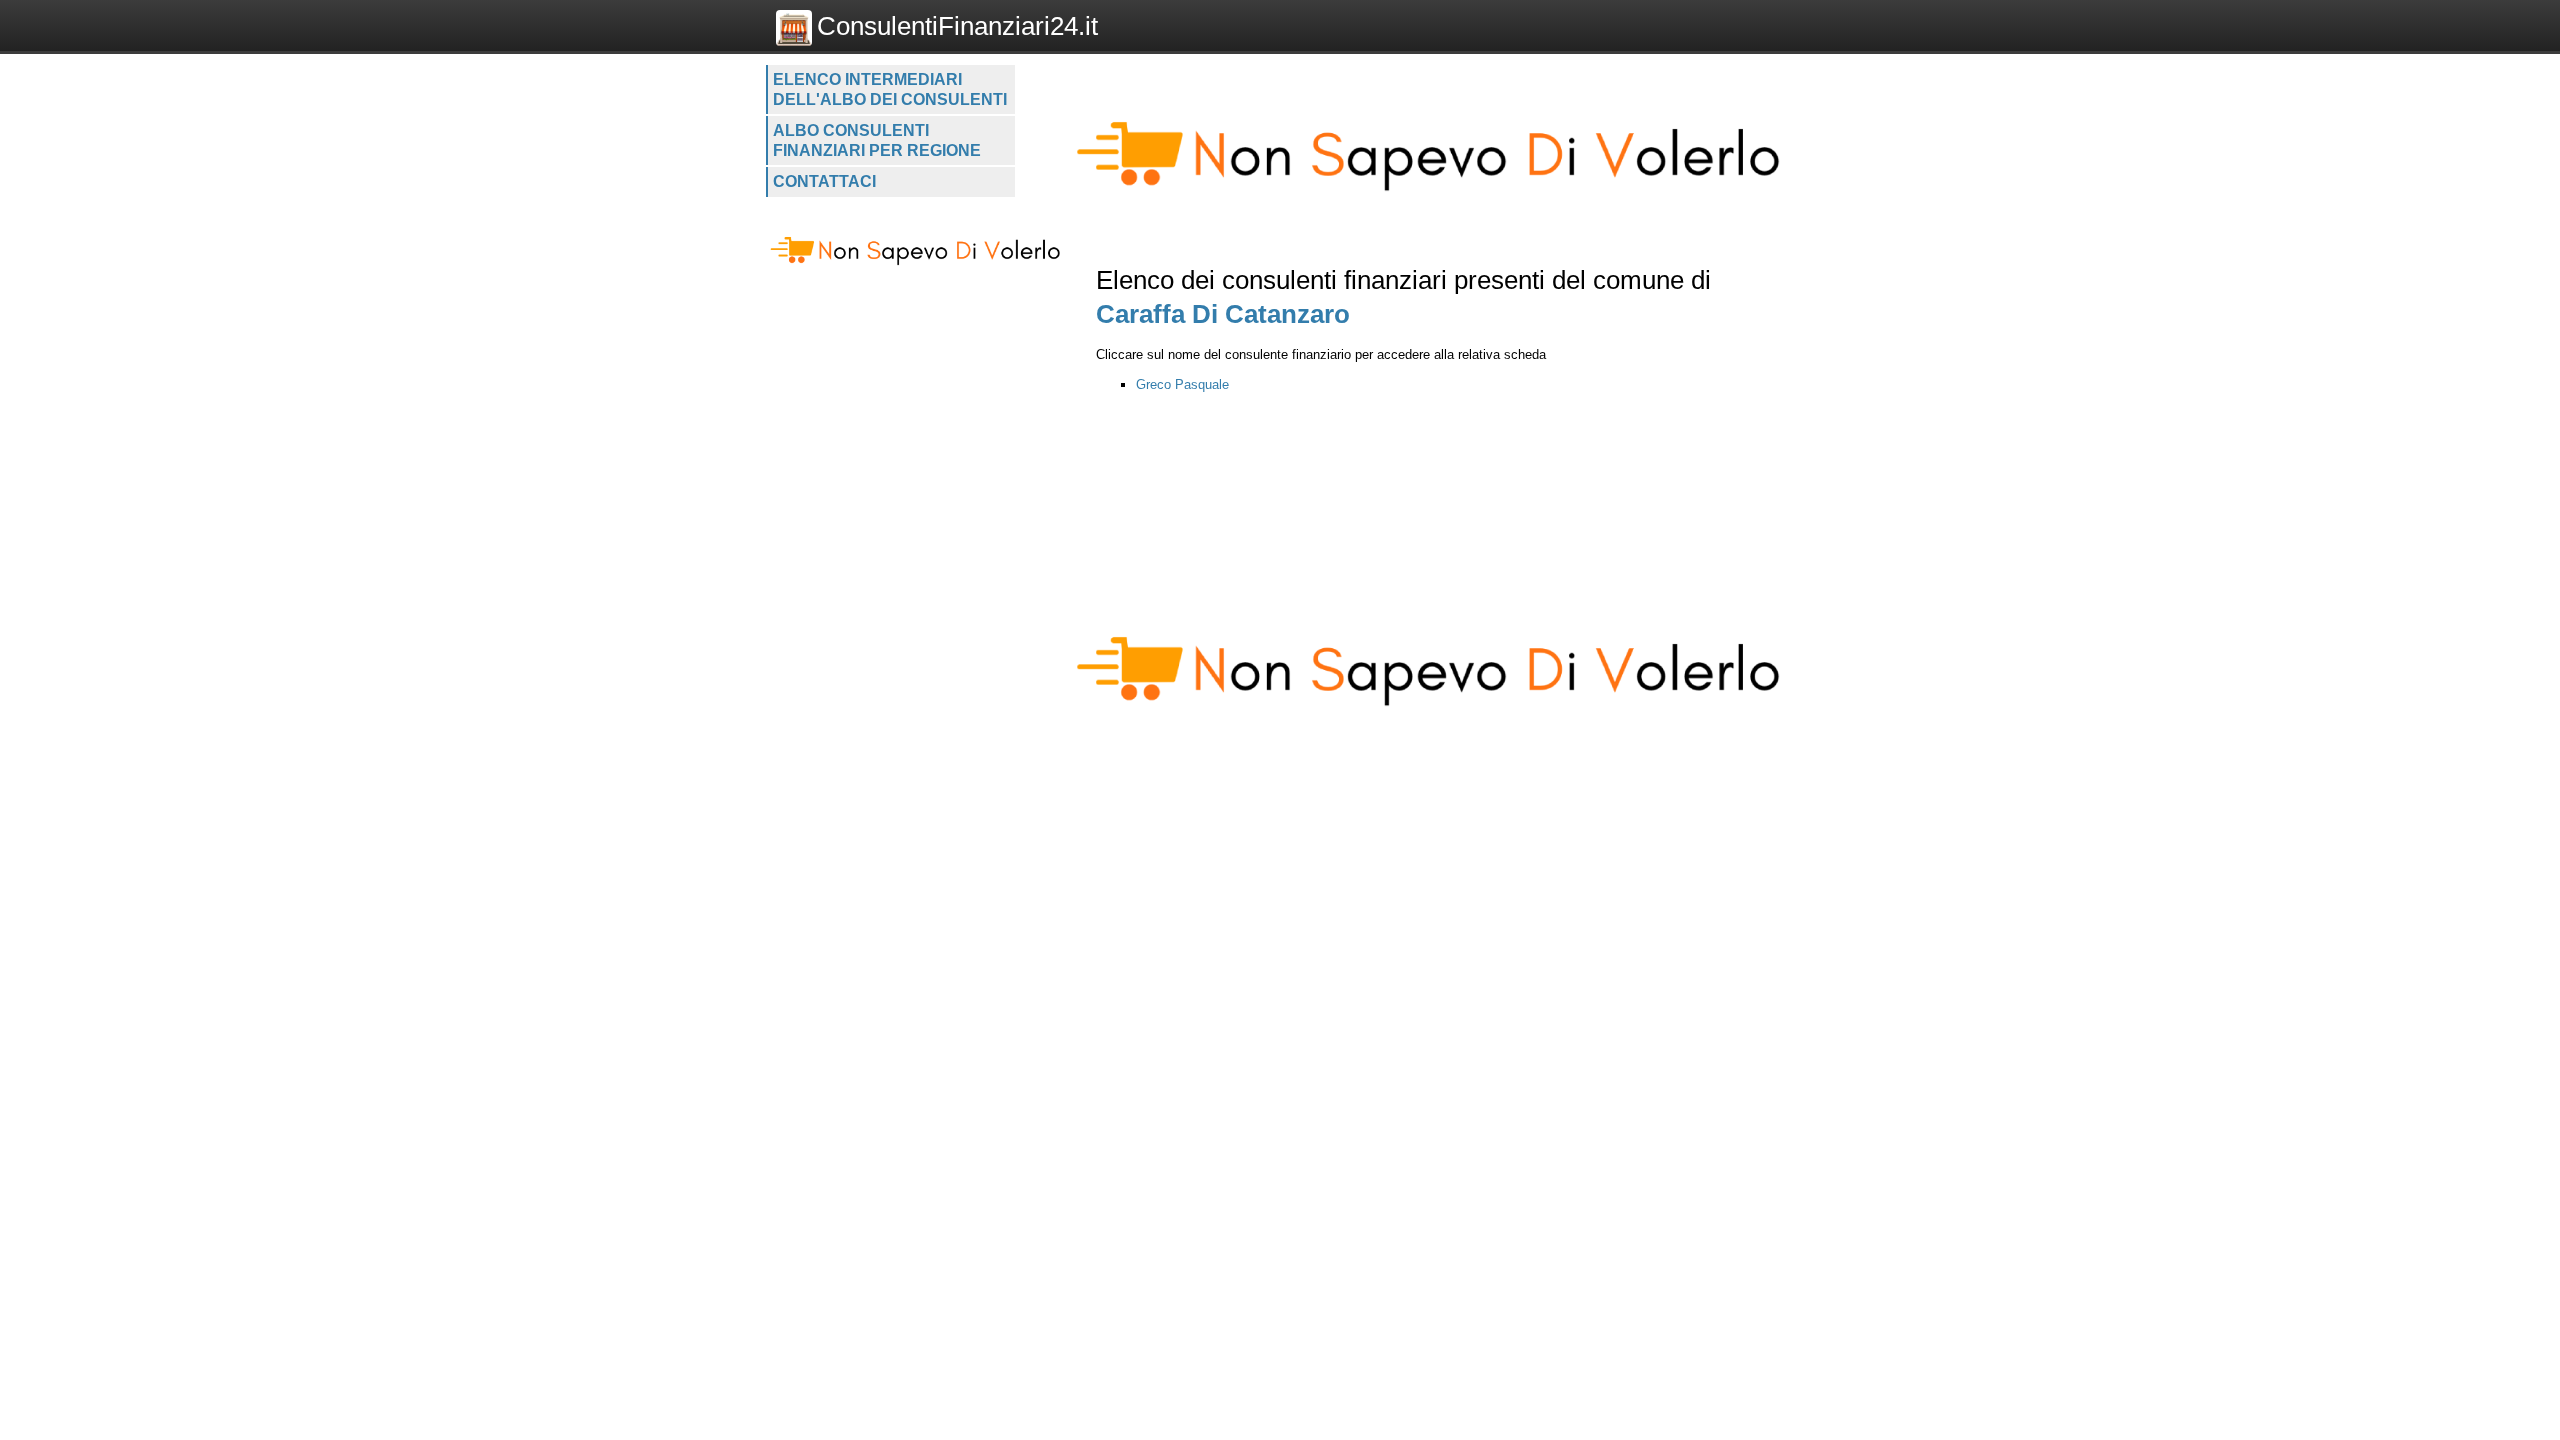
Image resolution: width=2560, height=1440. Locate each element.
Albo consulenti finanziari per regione (877, 140)
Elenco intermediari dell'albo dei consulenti (890, 89)
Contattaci (824, 181)
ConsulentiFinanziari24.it (957, 26)
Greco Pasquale (1182, 384)
